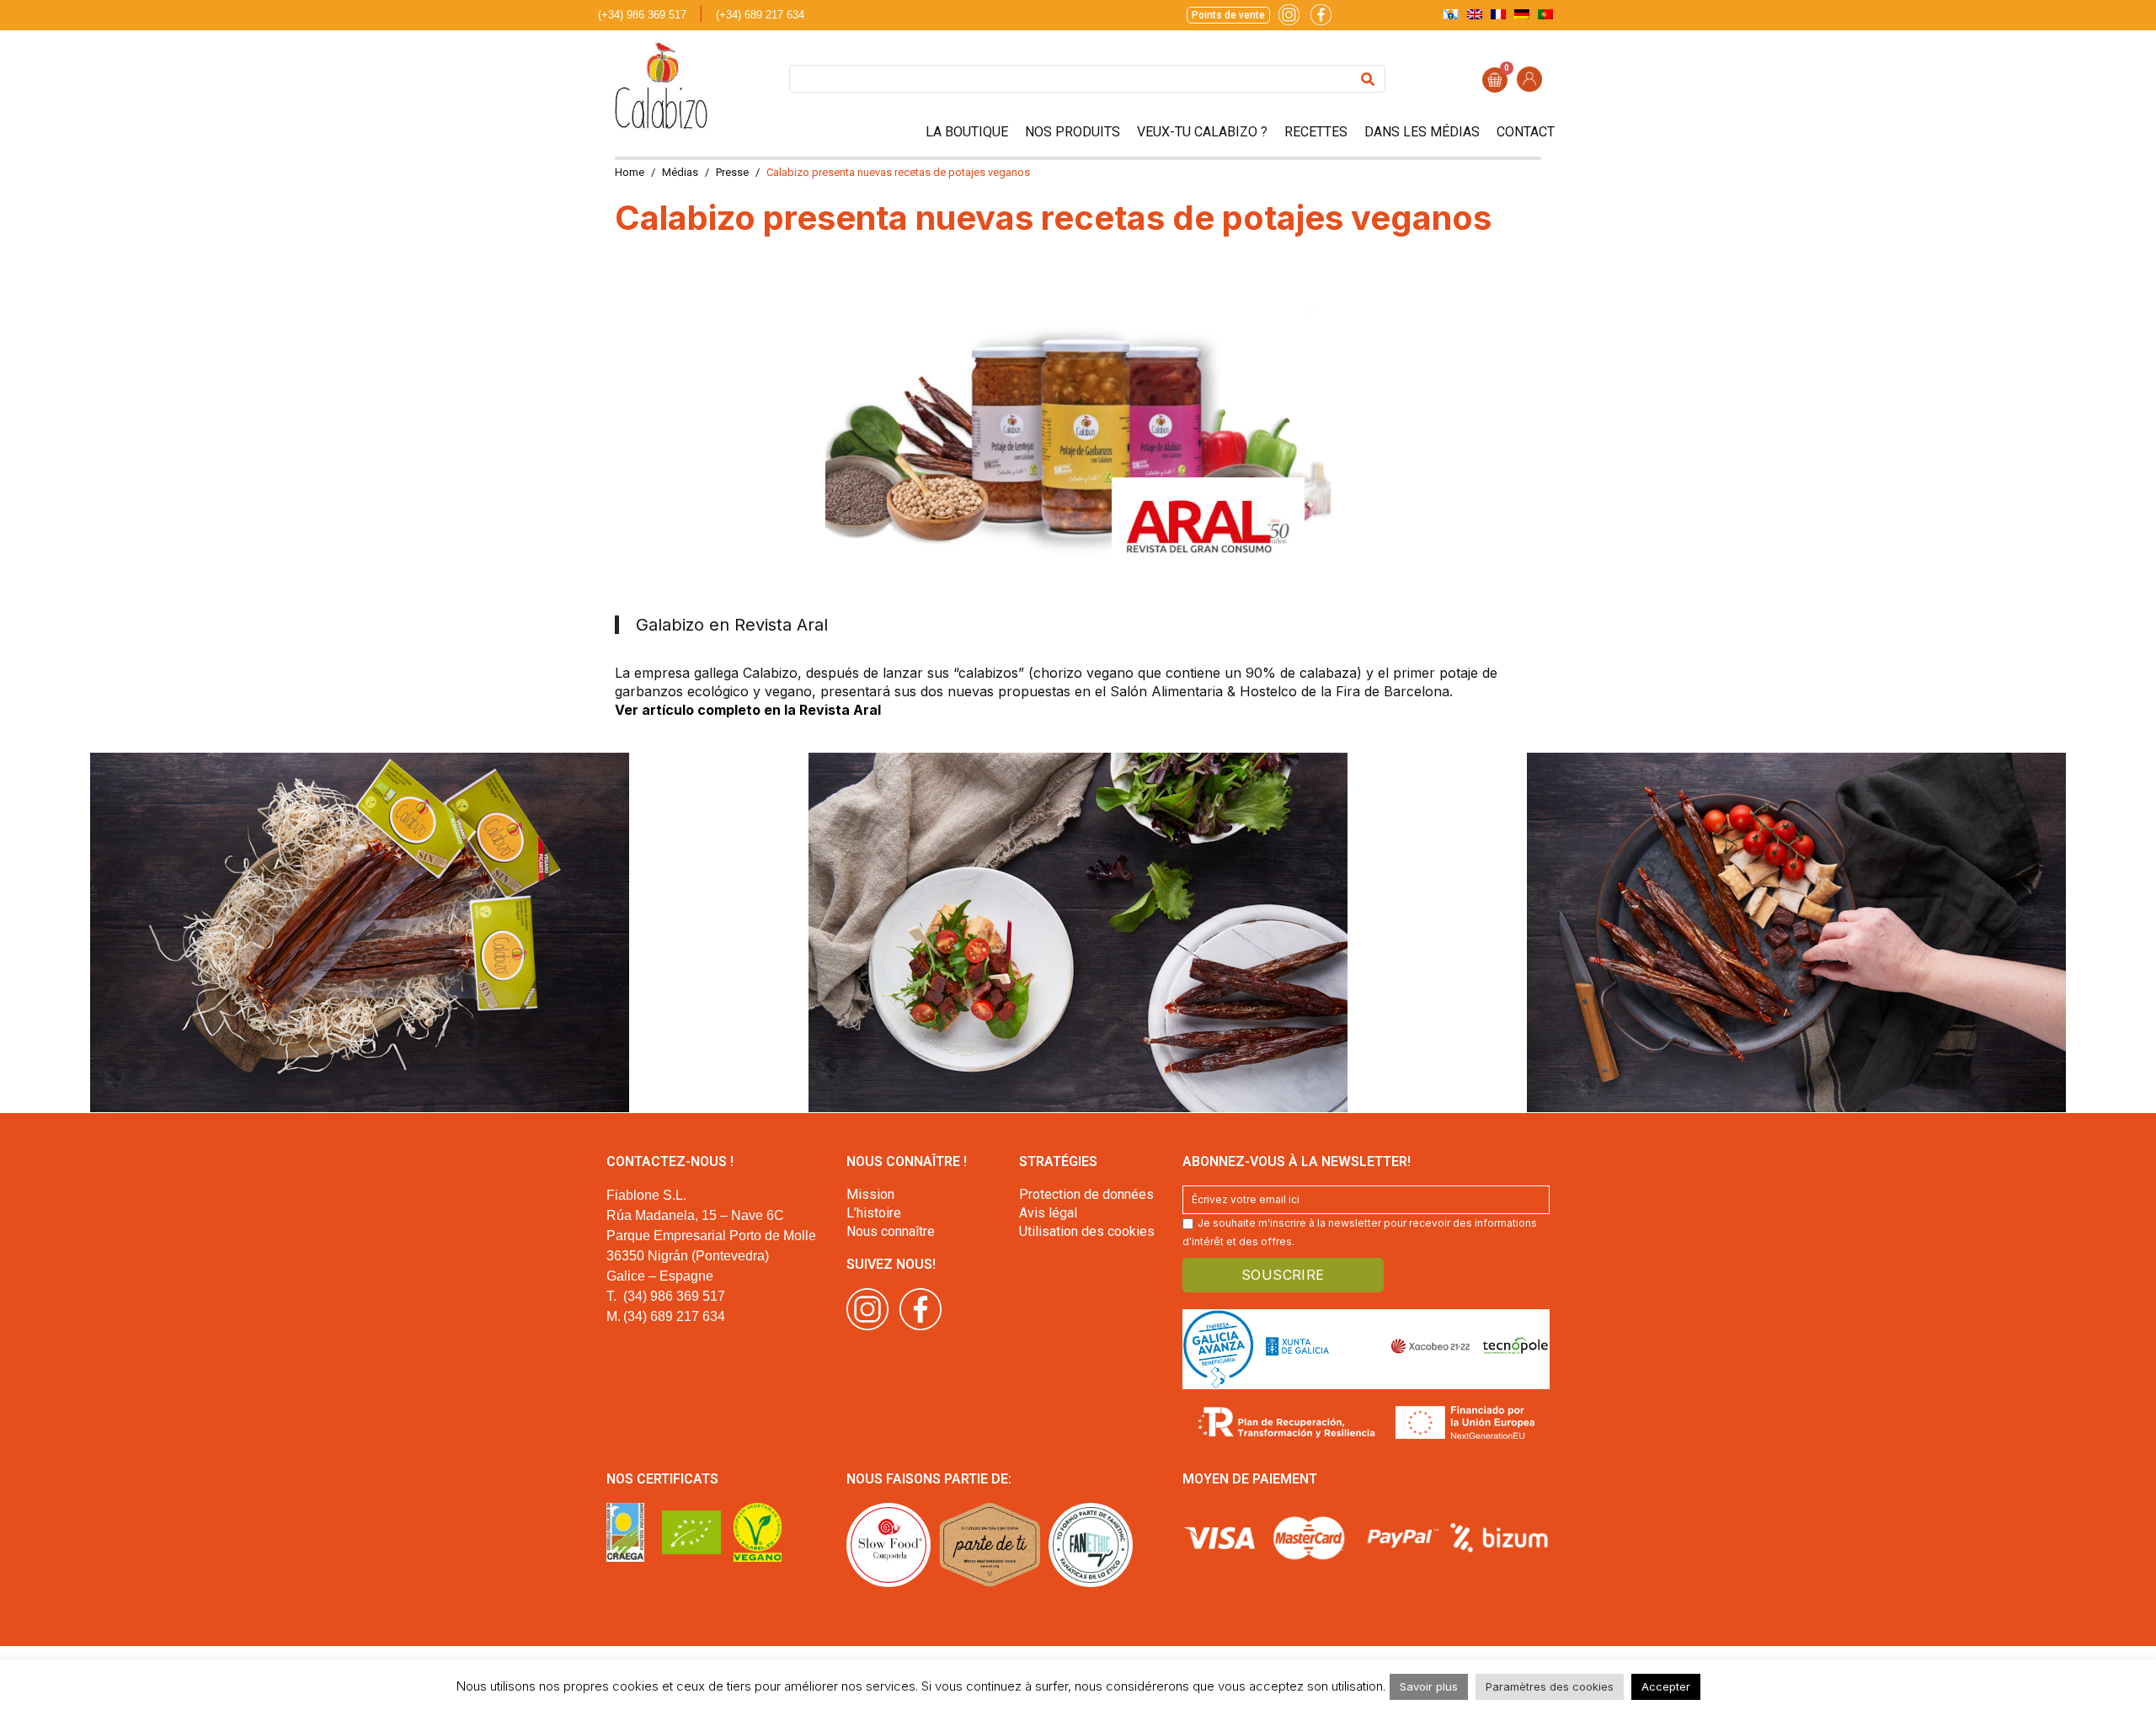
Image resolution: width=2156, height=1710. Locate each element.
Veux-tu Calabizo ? (1202, 132)
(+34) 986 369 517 (642, 15)
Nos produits (1073, 132)
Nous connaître (891, 1231)
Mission (870, 1194)
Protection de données (1086, 1194)
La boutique (967, 132)
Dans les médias (1422, 132)
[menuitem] (1451, 14)
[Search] (1368, 79)
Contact (1526, 132)
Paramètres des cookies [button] (1550, 1686)
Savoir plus (1429, 1686)
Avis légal (1048, 1213)
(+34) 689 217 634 (760, 15)
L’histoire (874, 1213)
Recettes (1316, 132)
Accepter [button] (1666, 1686)
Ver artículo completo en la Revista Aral (748, 710)
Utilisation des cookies (1087, 1231)
